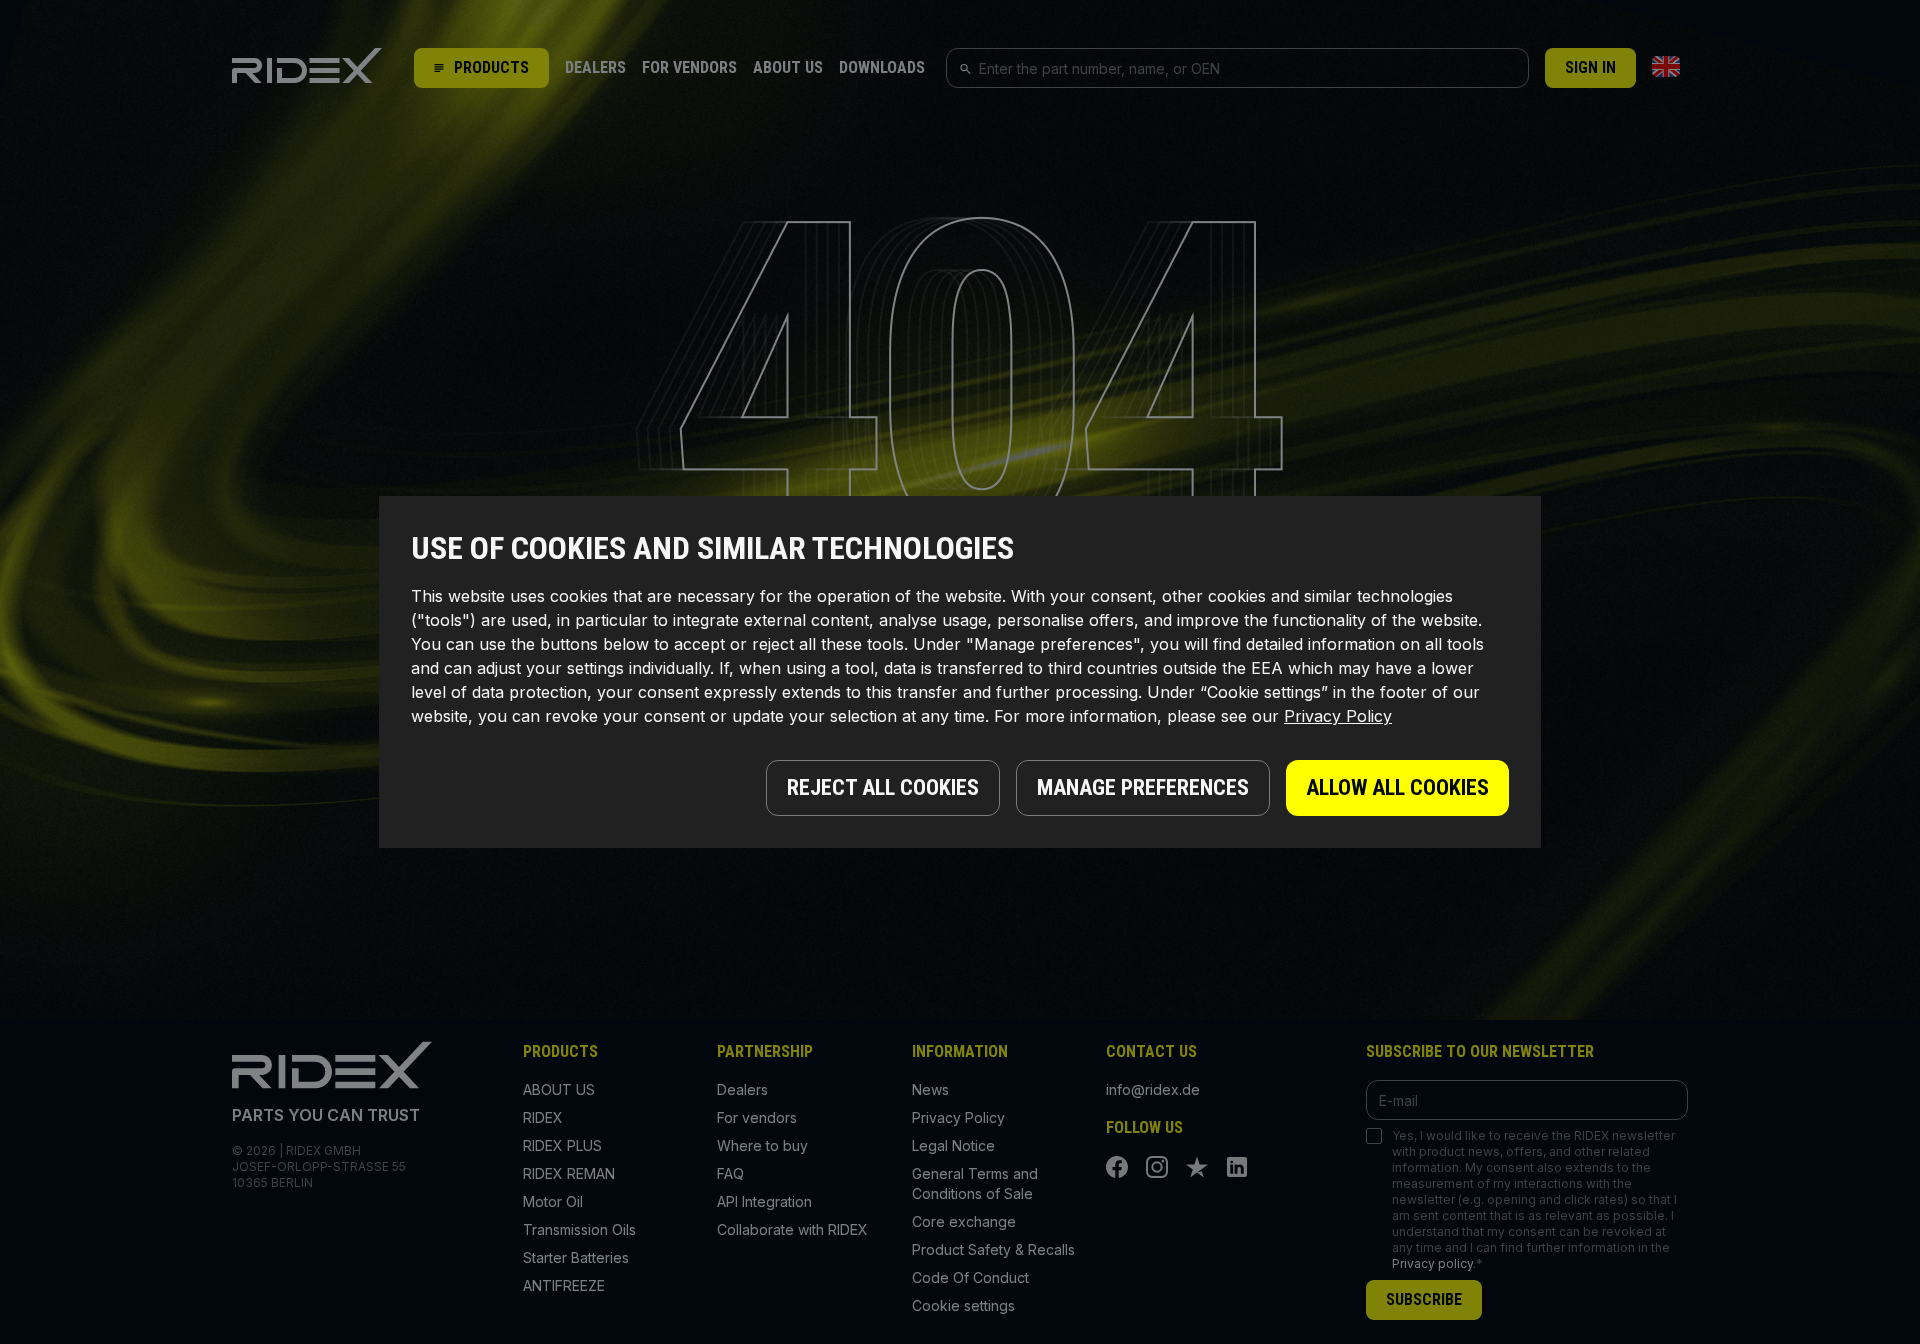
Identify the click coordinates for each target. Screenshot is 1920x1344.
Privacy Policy (1338, 716)
